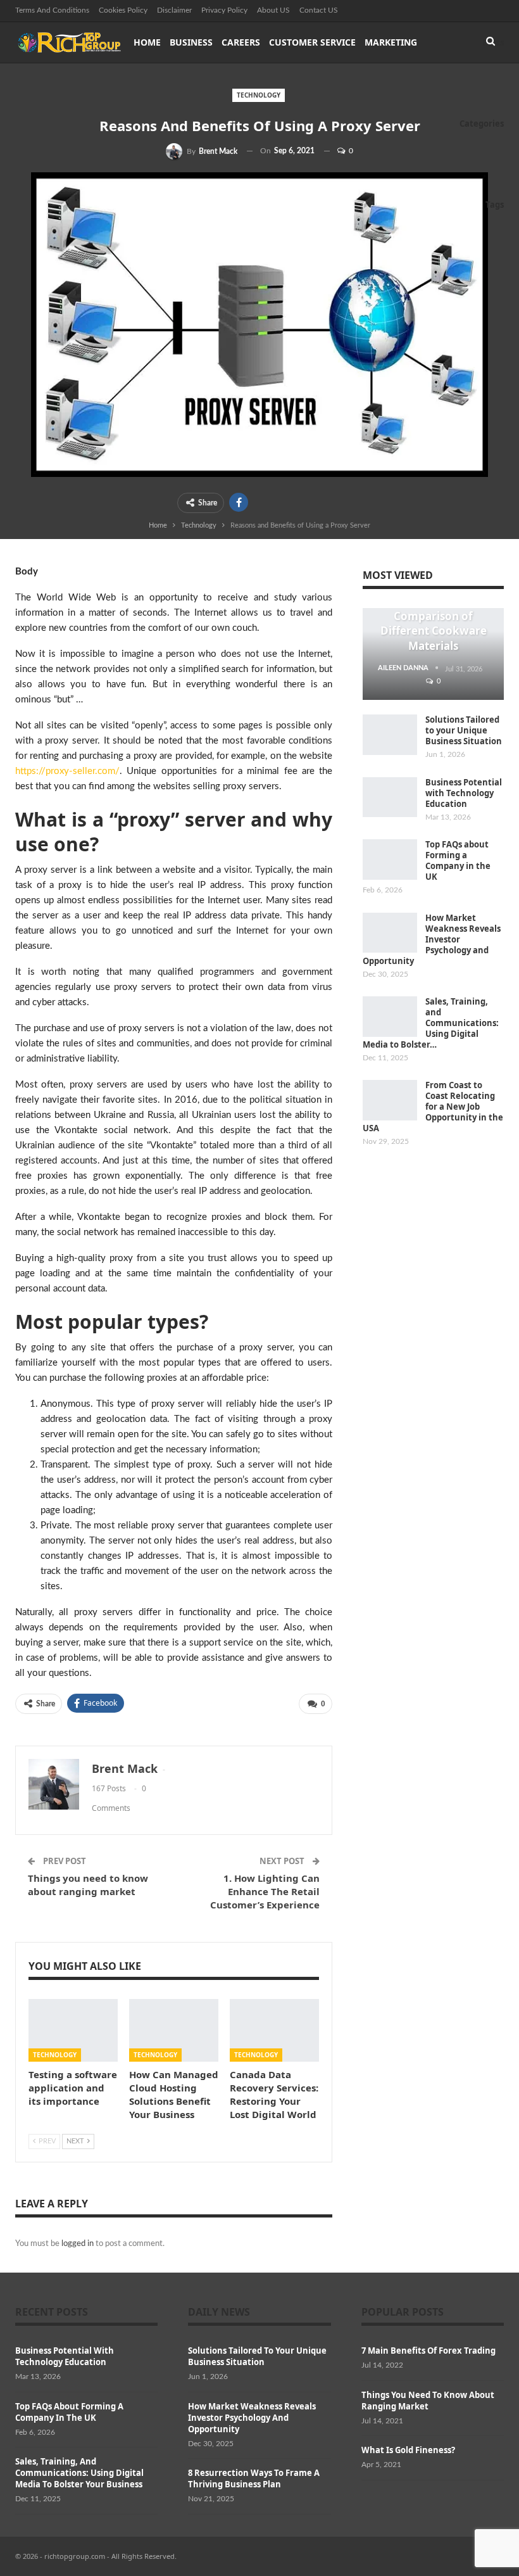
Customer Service (312, 42)
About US (273, 10)
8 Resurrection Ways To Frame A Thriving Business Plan (254, 2478)
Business (191, 42)
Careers (241, 42)
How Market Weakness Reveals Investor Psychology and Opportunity (432, 939)
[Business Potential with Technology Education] (390, 797)
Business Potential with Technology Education (464, 793)
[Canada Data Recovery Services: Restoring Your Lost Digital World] (274, 2030)
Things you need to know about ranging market (88, 1885)
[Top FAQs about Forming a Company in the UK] (390, 860)
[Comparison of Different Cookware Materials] (433, 654)
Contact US (319, 10)
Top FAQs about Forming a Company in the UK (458, 860)
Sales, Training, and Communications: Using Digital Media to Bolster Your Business (79, 2473)
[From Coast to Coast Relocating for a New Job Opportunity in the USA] (390, 1100)
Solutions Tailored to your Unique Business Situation (464, 730)
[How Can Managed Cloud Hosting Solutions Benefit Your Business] (174, 2030)
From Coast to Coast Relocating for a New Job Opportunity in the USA (433, 1107)
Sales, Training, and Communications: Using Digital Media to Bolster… (431, 1023)
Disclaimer (174, 10)
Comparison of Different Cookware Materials (434, 631)
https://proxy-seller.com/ (67, 771)
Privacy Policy (224, 10)
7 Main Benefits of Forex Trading (428, 2351)
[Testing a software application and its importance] (73, 2030)
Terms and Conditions (52, 10)
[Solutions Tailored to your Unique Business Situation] (390, 735)
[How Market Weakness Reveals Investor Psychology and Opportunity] (390, 933)
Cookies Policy (123, 10)
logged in (78, 2244)
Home (147, 42)
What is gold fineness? (408, 2450)
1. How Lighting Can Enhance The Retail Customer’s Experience (265, 1891)
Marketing (391, 42)
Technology (259, 95)
